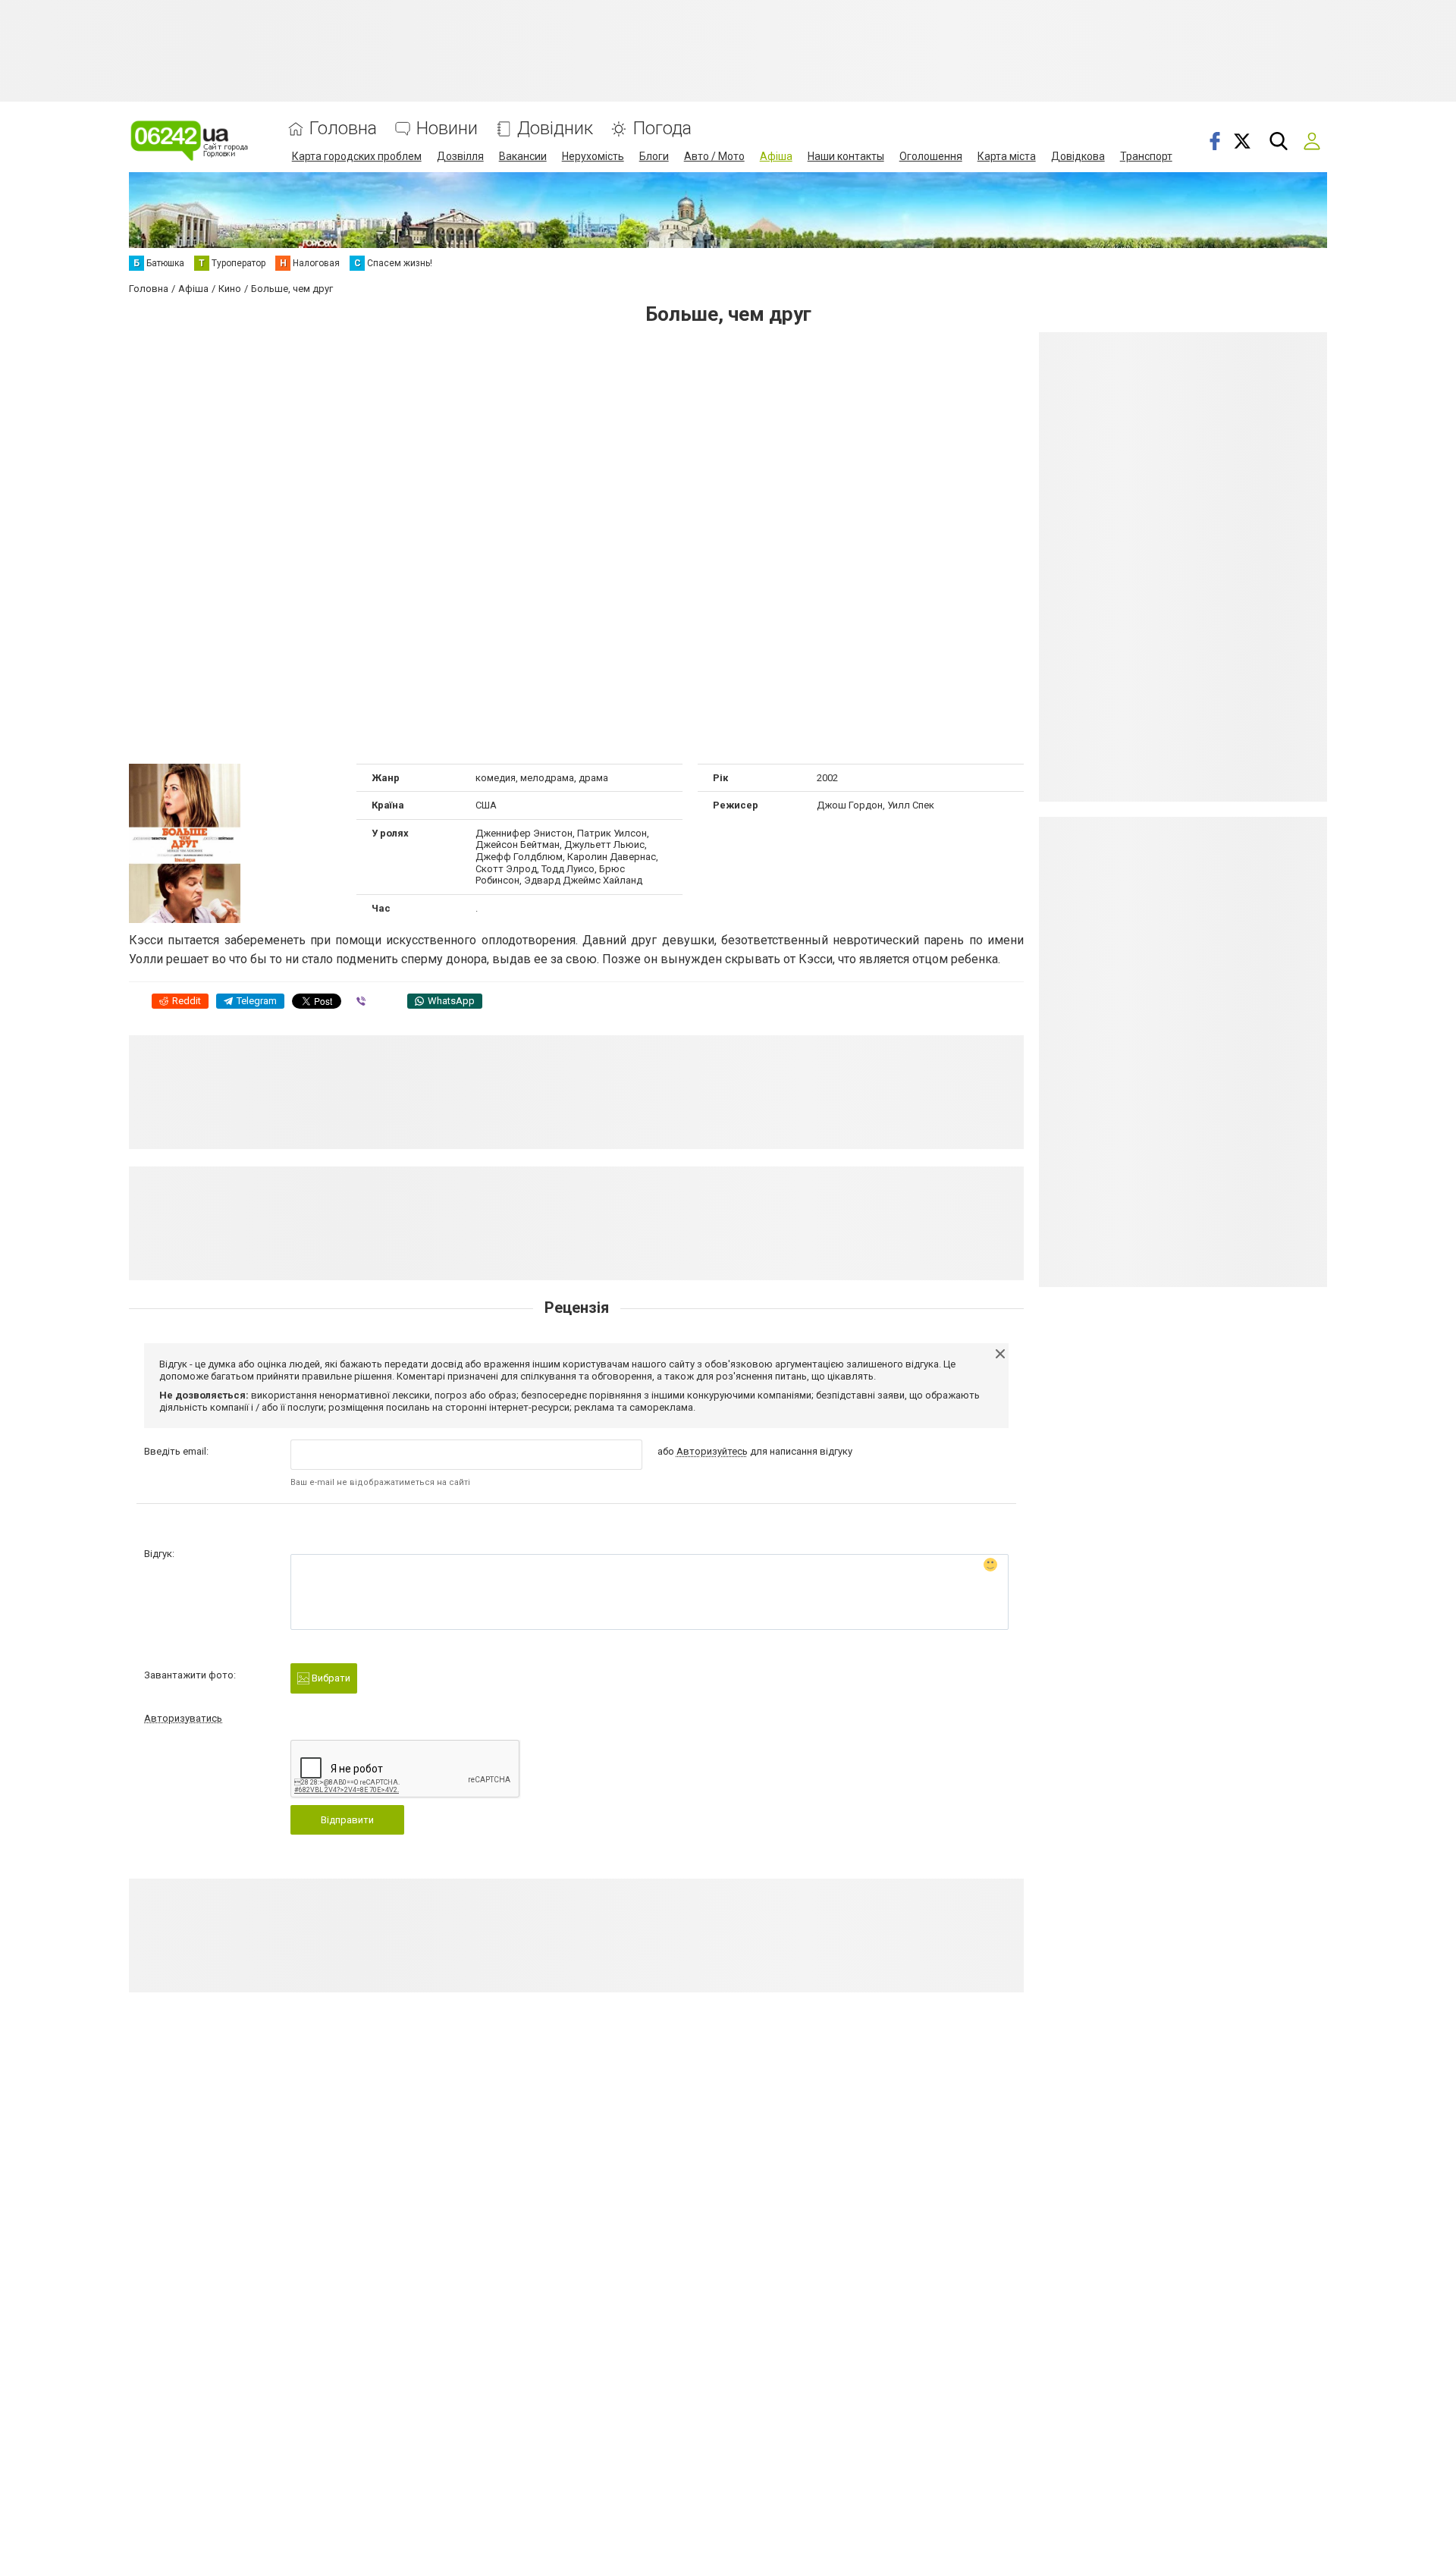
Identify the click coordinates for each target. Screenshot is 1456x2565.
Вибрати (330, 1678)
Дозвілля (460, 156)
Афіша (776, 156)
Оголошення (931, 156)
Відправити (347, 1820)
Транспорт (1146, 156)
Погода (662, 129)
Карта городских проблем (357, 156)
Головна (343, 129)
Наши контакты (846, 156)
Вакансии (523, 156)
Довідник (555, 129)
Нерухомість (593, 156)
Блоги (654, 156)
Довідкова (1078, 156)
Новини (447, 129)
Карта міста (1007, 156)
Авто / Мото (714, 156)
